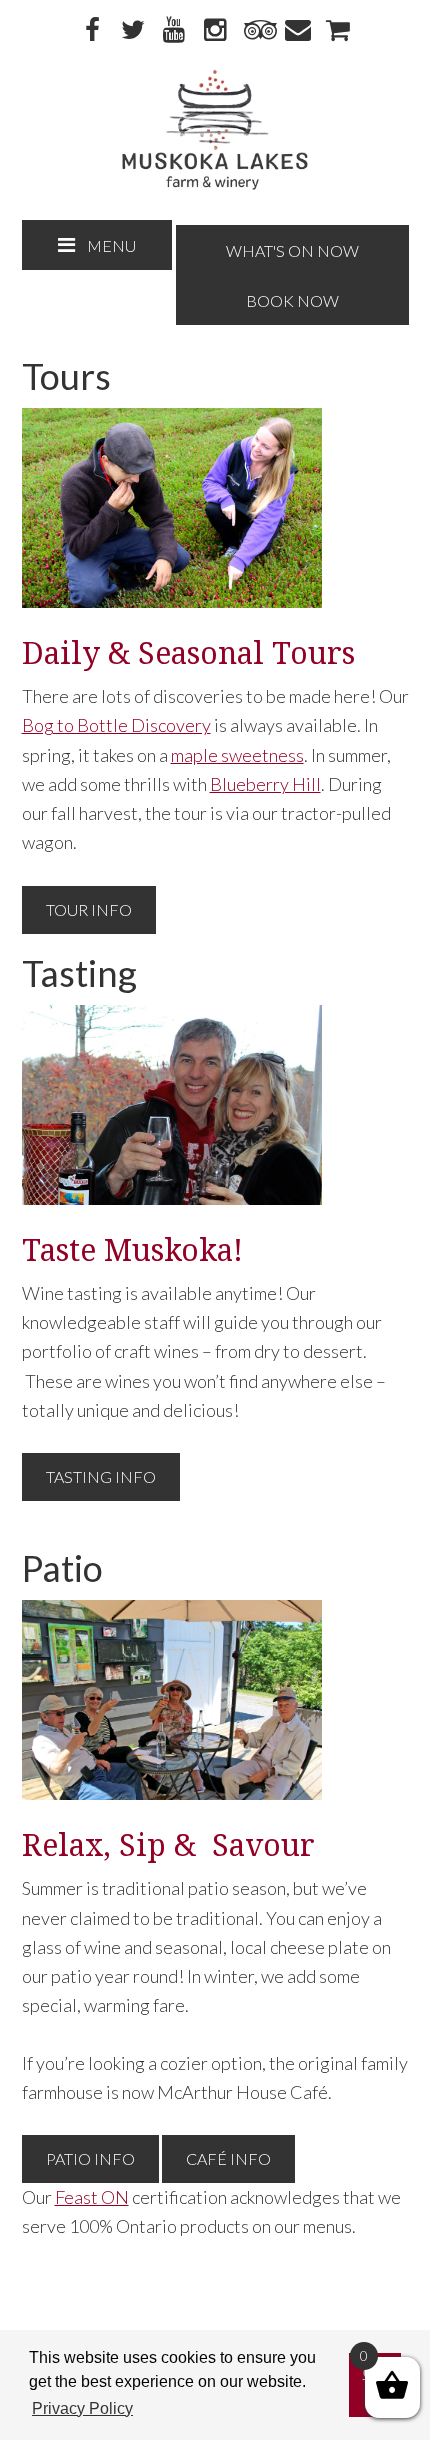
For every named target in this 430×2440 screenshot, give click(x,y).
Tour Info (89, 909)
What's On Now (292, 250)
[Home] (214, 185)
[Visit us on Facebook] (92, 31)
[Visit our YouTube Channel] (174, 31)
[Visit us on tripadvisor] (256, 31)
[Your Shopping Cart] (338, 31)
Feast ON (92, 2197)
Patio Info (90, 2158)
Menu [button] (111, 245)
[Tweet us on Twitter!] (133, 31)
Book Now (292, 300)
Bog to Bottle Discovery (116, 725)
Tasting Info (101, 1476)
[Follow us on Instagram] (215, 31)
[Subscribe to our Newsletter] (297, 31)
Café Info (228, 2158)
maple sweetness (237, 755)
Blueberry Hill (265, 784)
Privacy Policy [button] (82, 2408)
